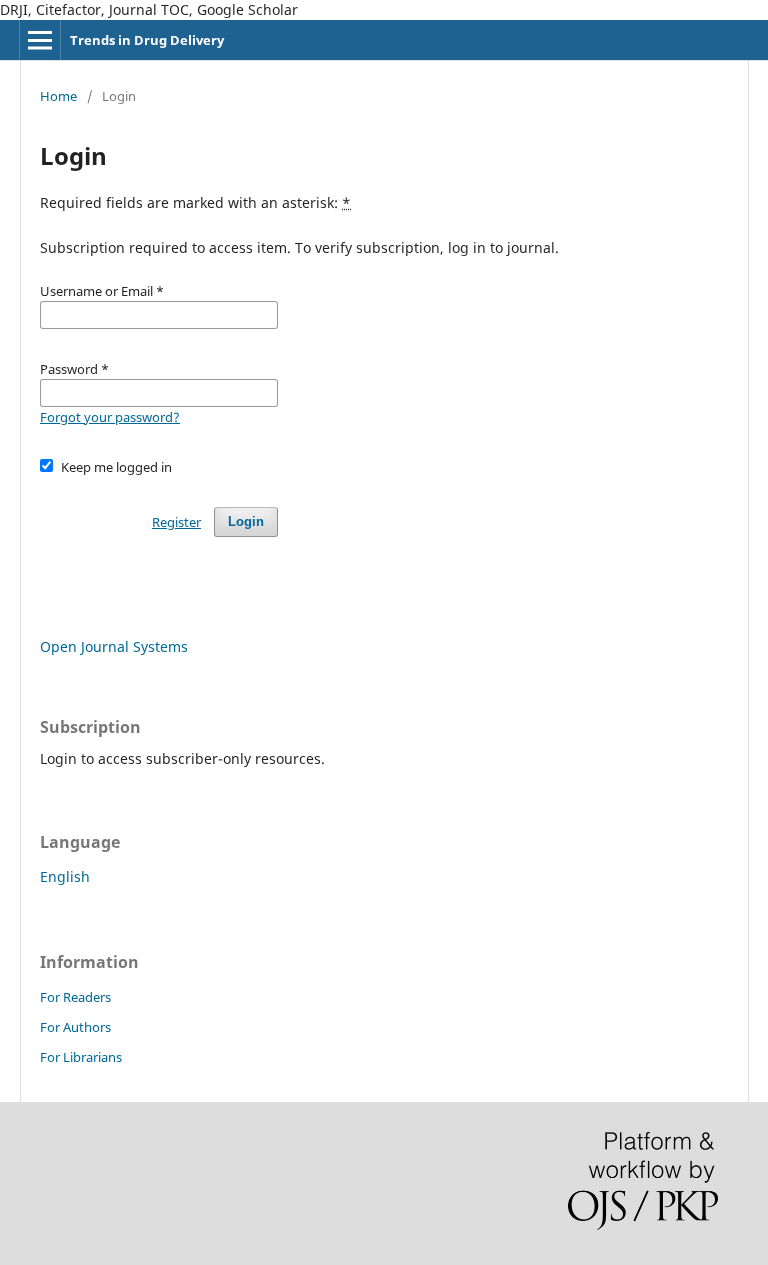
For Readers (75, 997)
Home (58, 96)
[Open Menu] (40, 40)
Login (246, 521)
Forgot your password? (110, 417)
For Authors (75, 1027)
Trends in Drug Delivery (147, 40)
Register (176, 522)
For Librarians (81, 1057)
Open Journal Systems (114, 646)
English (65, 876)
